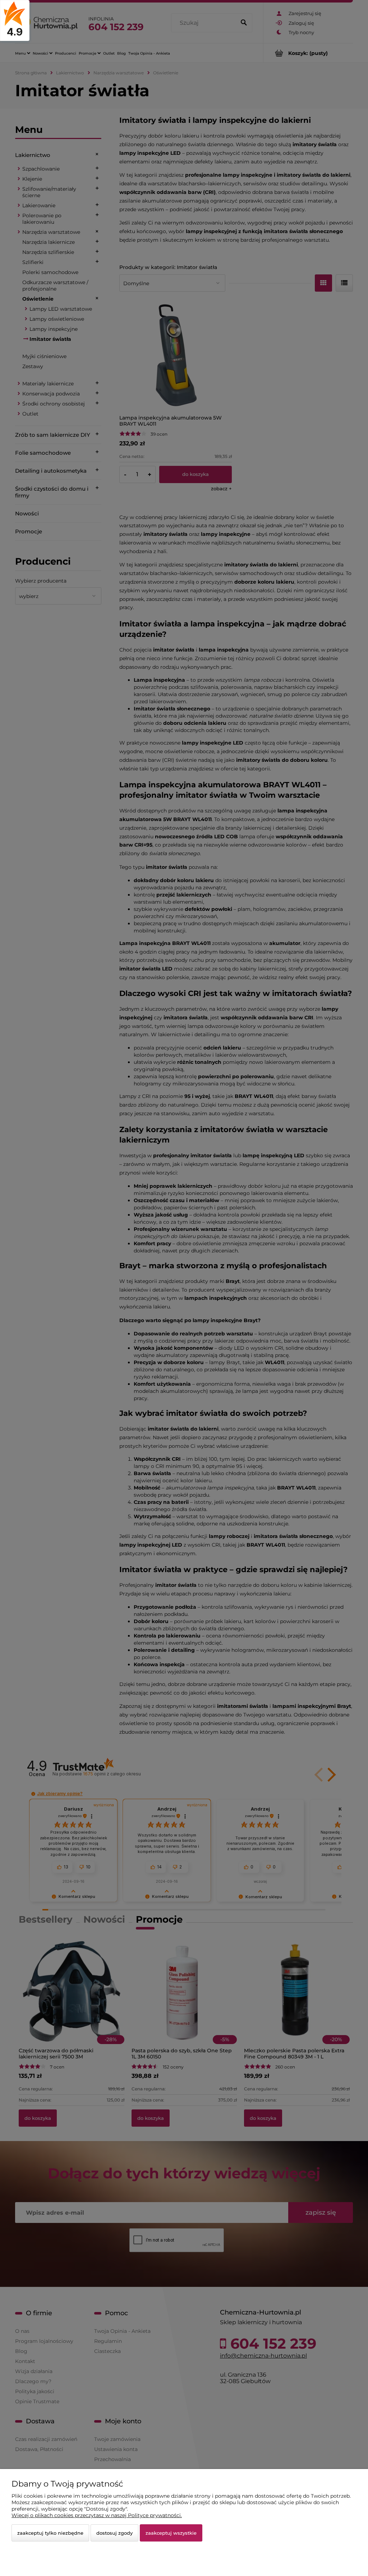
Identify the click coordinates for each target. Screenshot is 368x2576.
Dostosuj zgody (114, 2533)
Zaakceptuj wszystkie (171, 2533)
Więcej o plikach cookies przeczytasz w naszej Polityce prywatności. (97, 2515)
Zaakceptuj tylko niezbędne (50, 2533)
